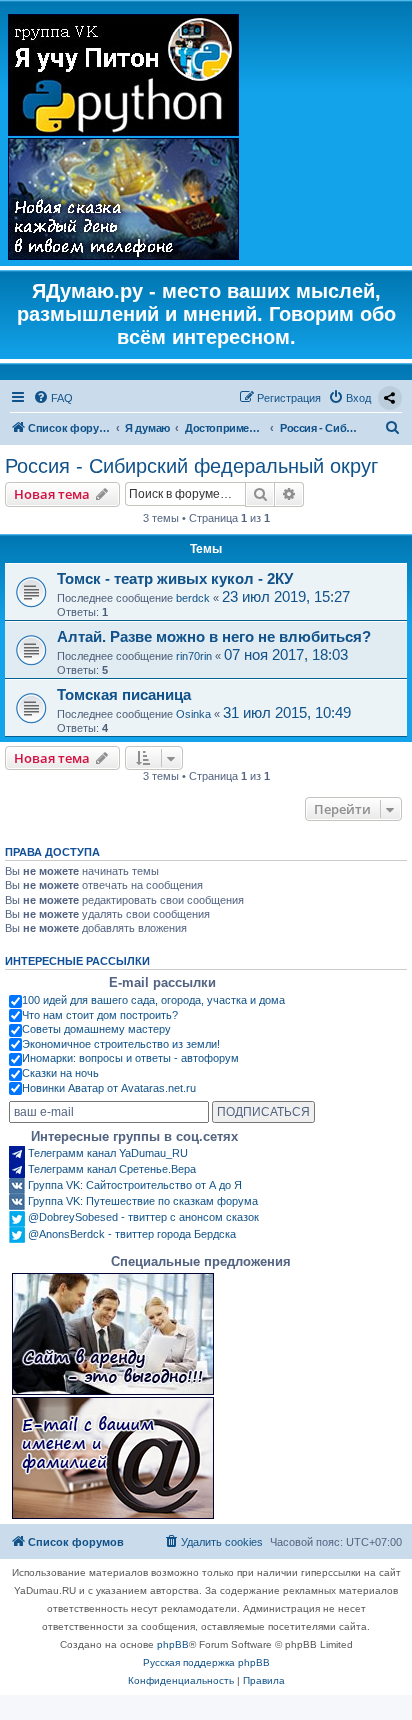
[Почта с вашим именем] (113, 1458)
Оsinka (193, 714)
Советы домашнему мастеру (96, 1029)
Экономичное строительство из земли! (121, 1044)
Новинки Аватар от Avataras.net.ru (109, 1088)
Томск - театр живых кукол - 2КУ (175, 578)
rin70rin (194, 656)
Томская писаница (124, 694)
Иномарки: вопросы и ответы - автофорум (130, 1058)
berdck (193, 598)
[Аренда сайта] (113, 1334)
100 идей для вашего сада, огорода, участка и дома (153, 1000)
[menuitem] (53, 398)
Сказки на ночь (60, 1073)
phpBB (173, 1644)
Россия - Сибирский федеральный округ (191, 466)
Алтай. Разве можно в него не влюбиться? (214, 636)
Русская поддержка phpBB (206, 1662)
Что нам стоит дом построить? (100, 1015)
